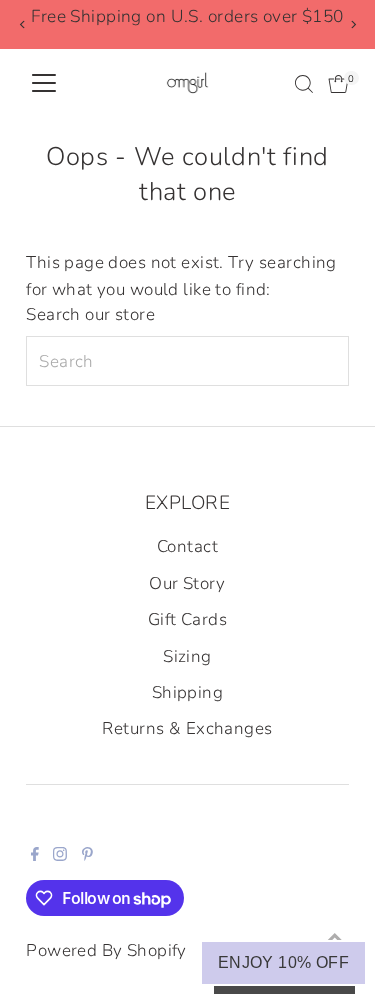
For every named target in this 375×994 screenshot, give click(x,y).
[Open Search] (304, 84)
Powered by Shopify (106, 950)
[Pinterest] (87, 856)
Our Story (187, 583)
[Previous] (22, 24)
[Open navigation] (44, 84)
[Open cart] (338, 84)
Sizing (187, 656)
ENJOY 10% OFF (283, 962)
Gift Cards (187, 619)
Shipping (187, 692)
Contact (187, 546)
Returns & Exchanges (187, 728)
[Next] (352, 24)
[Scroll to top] (335, 939)
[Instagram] (60, 856)
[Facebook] (35, 856)
